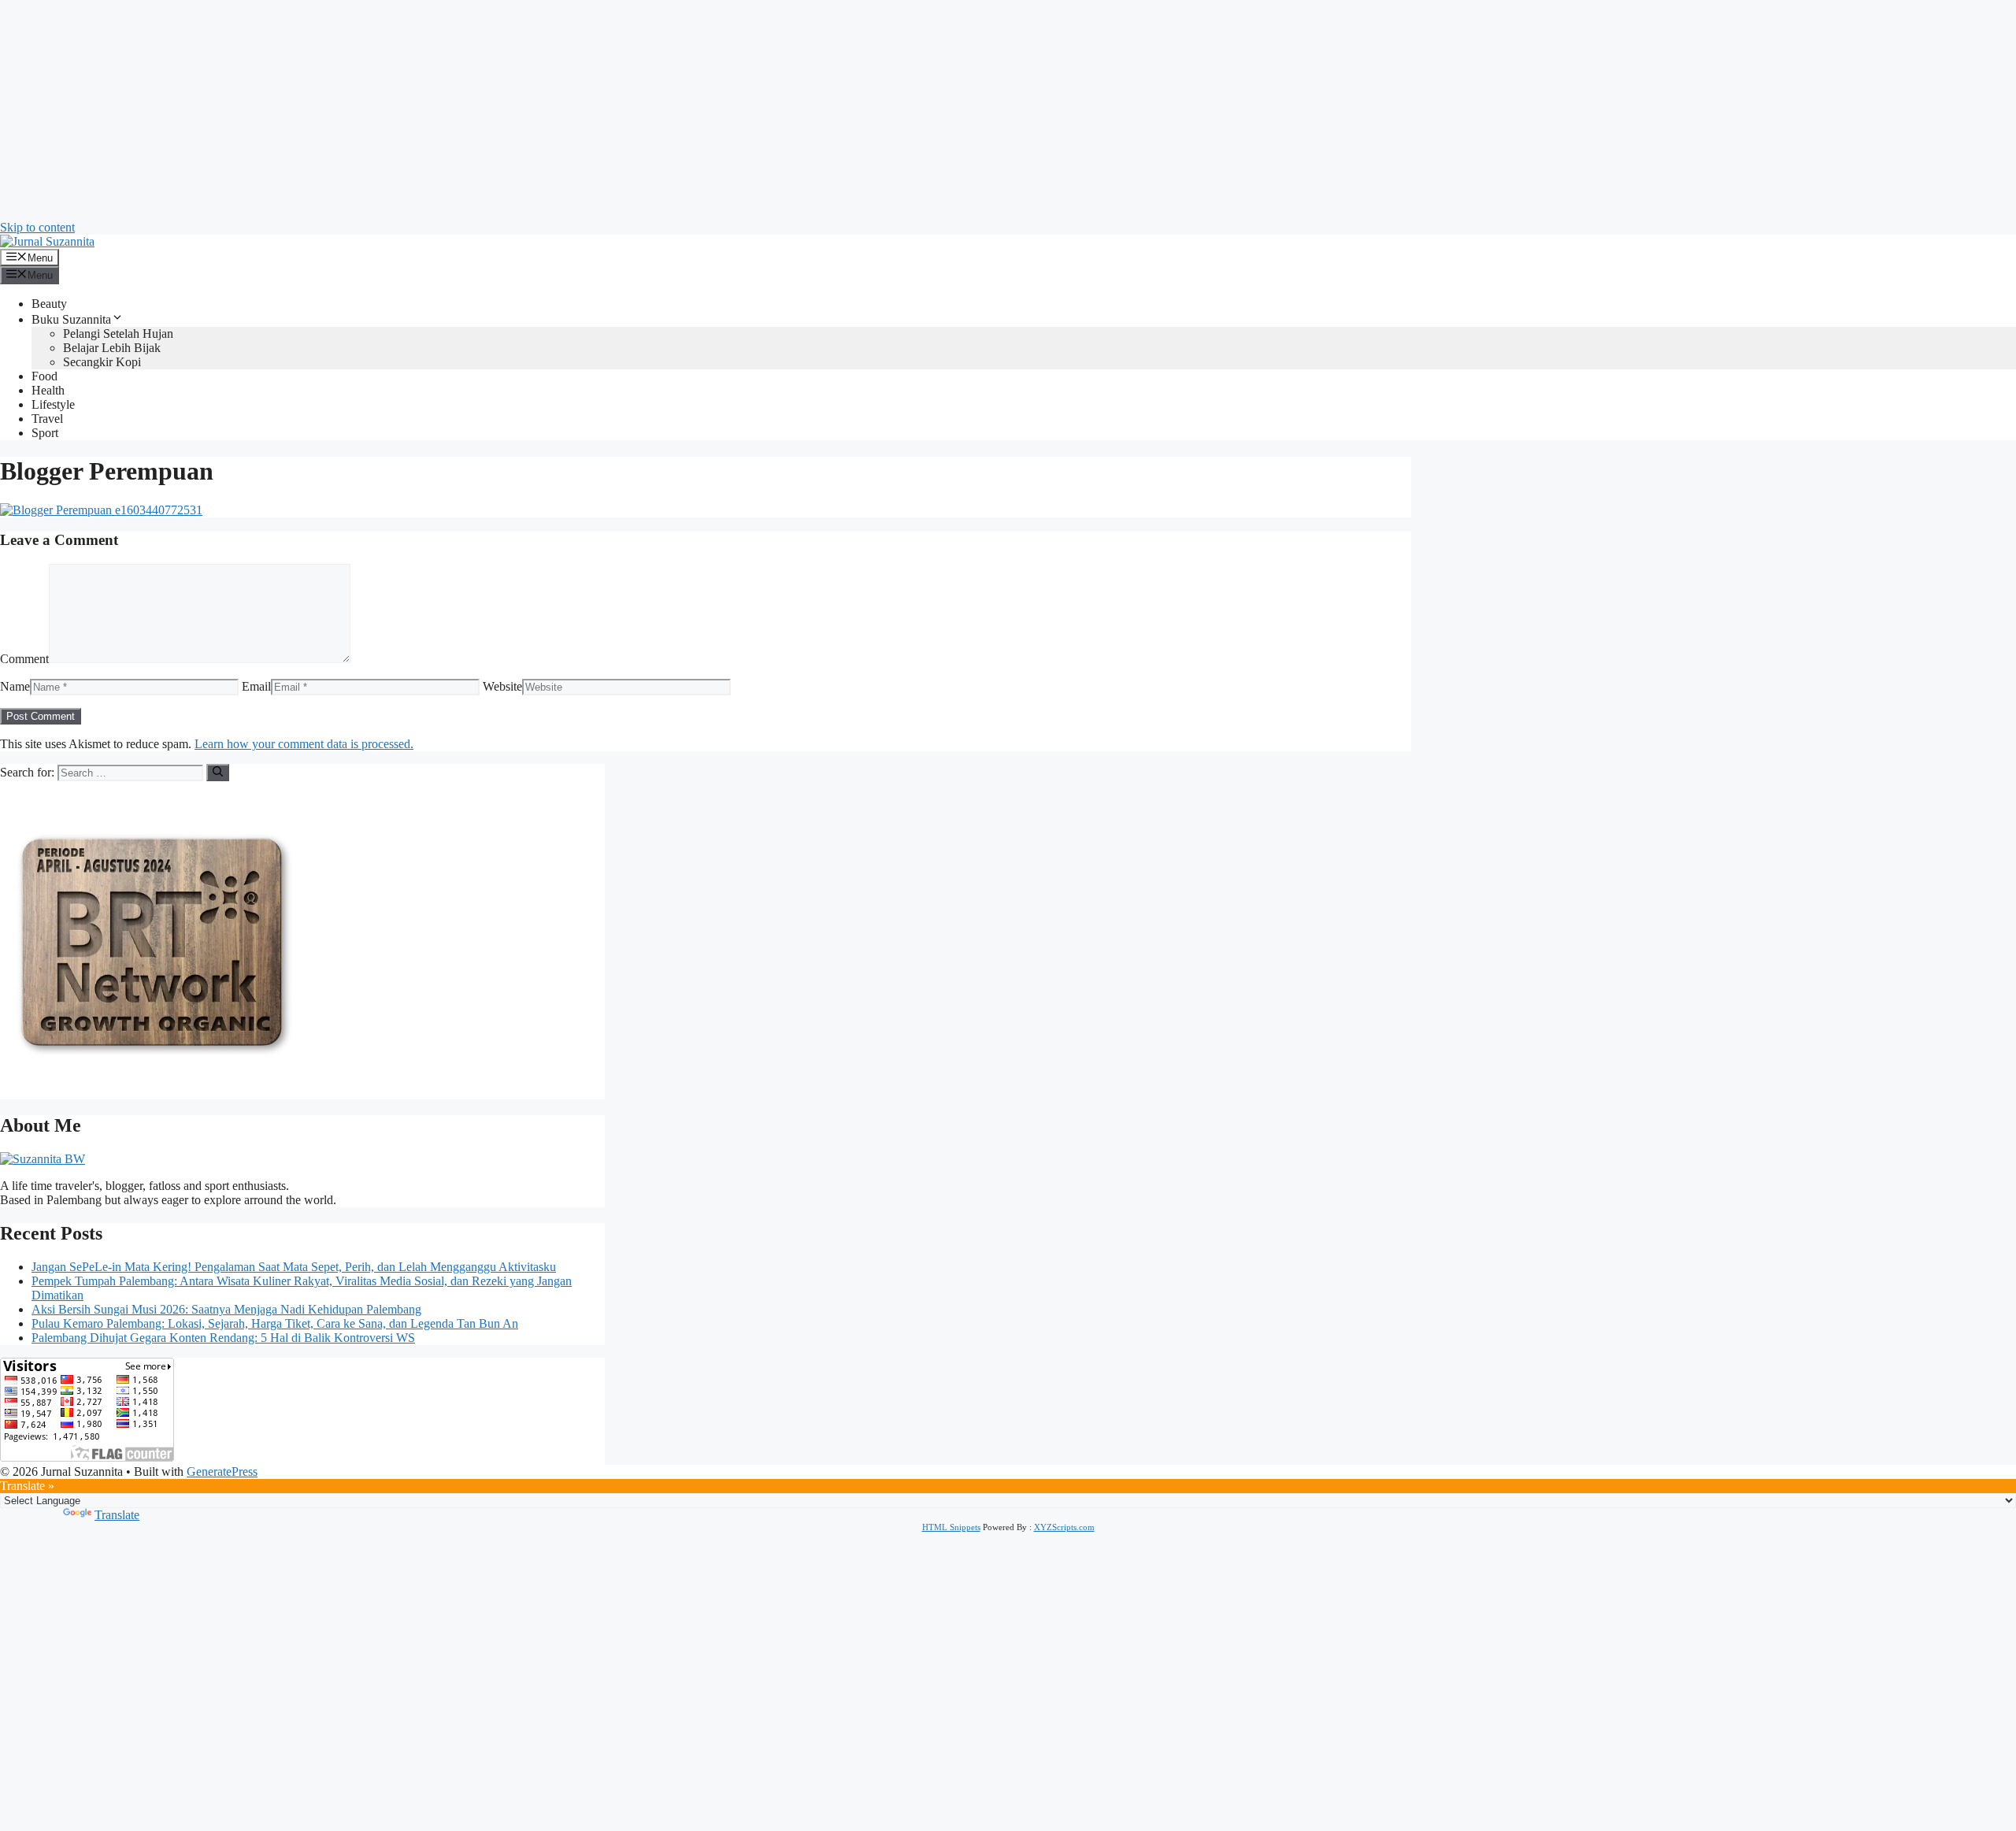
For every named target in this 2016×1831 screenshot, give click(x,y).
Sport (45, 433)
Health (48, 390)
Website (502, 686)
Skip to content (37, 227)
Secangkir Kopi (102, 362)
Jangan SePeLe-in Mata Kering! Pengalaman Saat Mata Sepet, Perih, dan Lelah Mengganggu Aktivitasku (294, 1267)
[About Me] (43, 1159)
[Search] (218, 773)
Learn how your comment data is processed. (304, 744)
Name (15, 686)
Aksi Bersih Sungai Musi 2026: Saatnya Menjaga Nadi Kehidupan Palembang (226, 1309)
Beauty (49, 304)
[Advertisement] (472, 110)
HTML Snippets (951, 1527)
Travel (47, 419)
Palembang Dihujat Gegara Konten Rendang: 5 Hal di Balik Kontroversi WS (223, 1338)
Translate (117, 1515)
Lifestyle (53, 404)
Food (44, 376)
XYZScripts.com (1064, 1527)
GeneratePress (222, 1471)
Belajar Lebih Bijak (112, 348)
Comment (24, 659)
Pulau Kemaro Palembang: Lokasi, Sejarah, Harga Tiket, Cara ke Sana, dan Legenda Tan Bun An (275, 1323)
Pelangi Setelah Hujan (118, 334)
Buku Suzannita (71, 319)
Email (256, 686)
